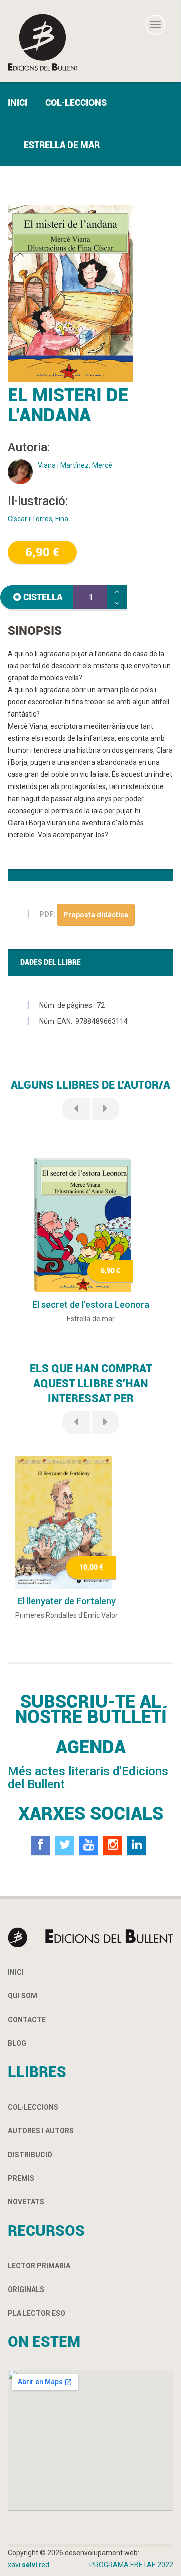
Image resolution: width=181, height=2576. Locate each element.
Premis (21, 2178)
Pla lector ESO (36, 2313)
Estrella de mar (62, 145)
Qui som (22, 1996)
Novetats (26, 2202)
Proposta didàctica (96, 915)
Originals (26, 2289)
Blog (17, 2043)
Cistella (43, 597)
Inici (17, 102)
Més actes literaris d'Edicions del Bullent (88, 1778)
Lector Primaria (39, 2266)
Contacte (27, 2020)
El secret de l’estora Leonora (91, 1304)
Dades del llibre (51, 962)
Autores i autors (41, 2131)
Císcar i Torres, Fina (38, 519)
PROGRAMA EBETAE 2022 (131, 2565)
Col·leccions (76, 102)
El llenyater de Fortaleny (67, 1601)
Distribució (30, 2155)
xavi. (28, 2565)
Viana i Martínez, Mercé (75, 465)
